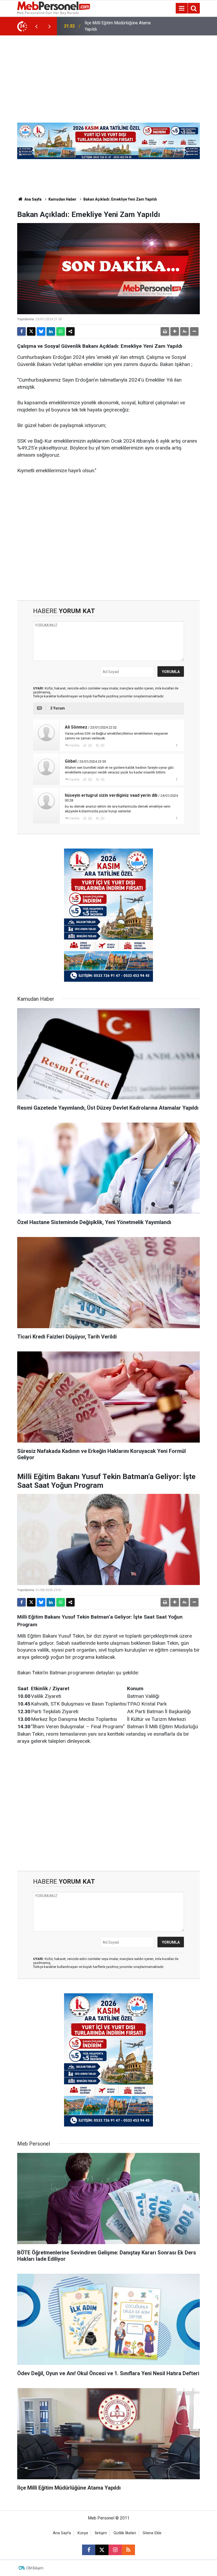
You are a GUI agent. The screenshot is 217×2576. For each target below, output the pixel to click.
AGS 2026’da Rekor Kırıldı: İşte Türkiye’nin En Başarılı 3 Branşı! (113, 26)
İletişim (101, 2533)
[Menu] (182, 8)
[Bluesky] (41, 331)
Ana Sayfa (33, 199)
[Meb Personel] (54, 8)
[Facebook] (21, 331)
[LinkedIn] (51, 331)
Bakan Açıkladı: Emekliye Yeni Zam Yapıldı (120, 199)
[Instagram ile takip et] (115, 2550)
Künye (83, 2533)
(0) (90, 745)
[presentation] (36, 26)
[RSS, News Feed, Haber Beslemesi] (128, 2550)
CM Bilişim (35, 2568)
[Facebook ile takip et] (89, 2550)
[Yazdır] (165, 331)
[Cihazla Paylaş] (70, 331)
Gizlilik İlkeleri (125, 2533)
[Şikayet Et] (176, 745)
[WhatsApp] (61, 331)
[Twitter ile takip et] (102, 2550)
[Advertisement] (108, 75)
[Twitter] (31, 331)
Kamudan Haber (62, 199)
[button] (175, 331)
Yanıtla (74, 745)
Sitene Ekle (152, 2533)
